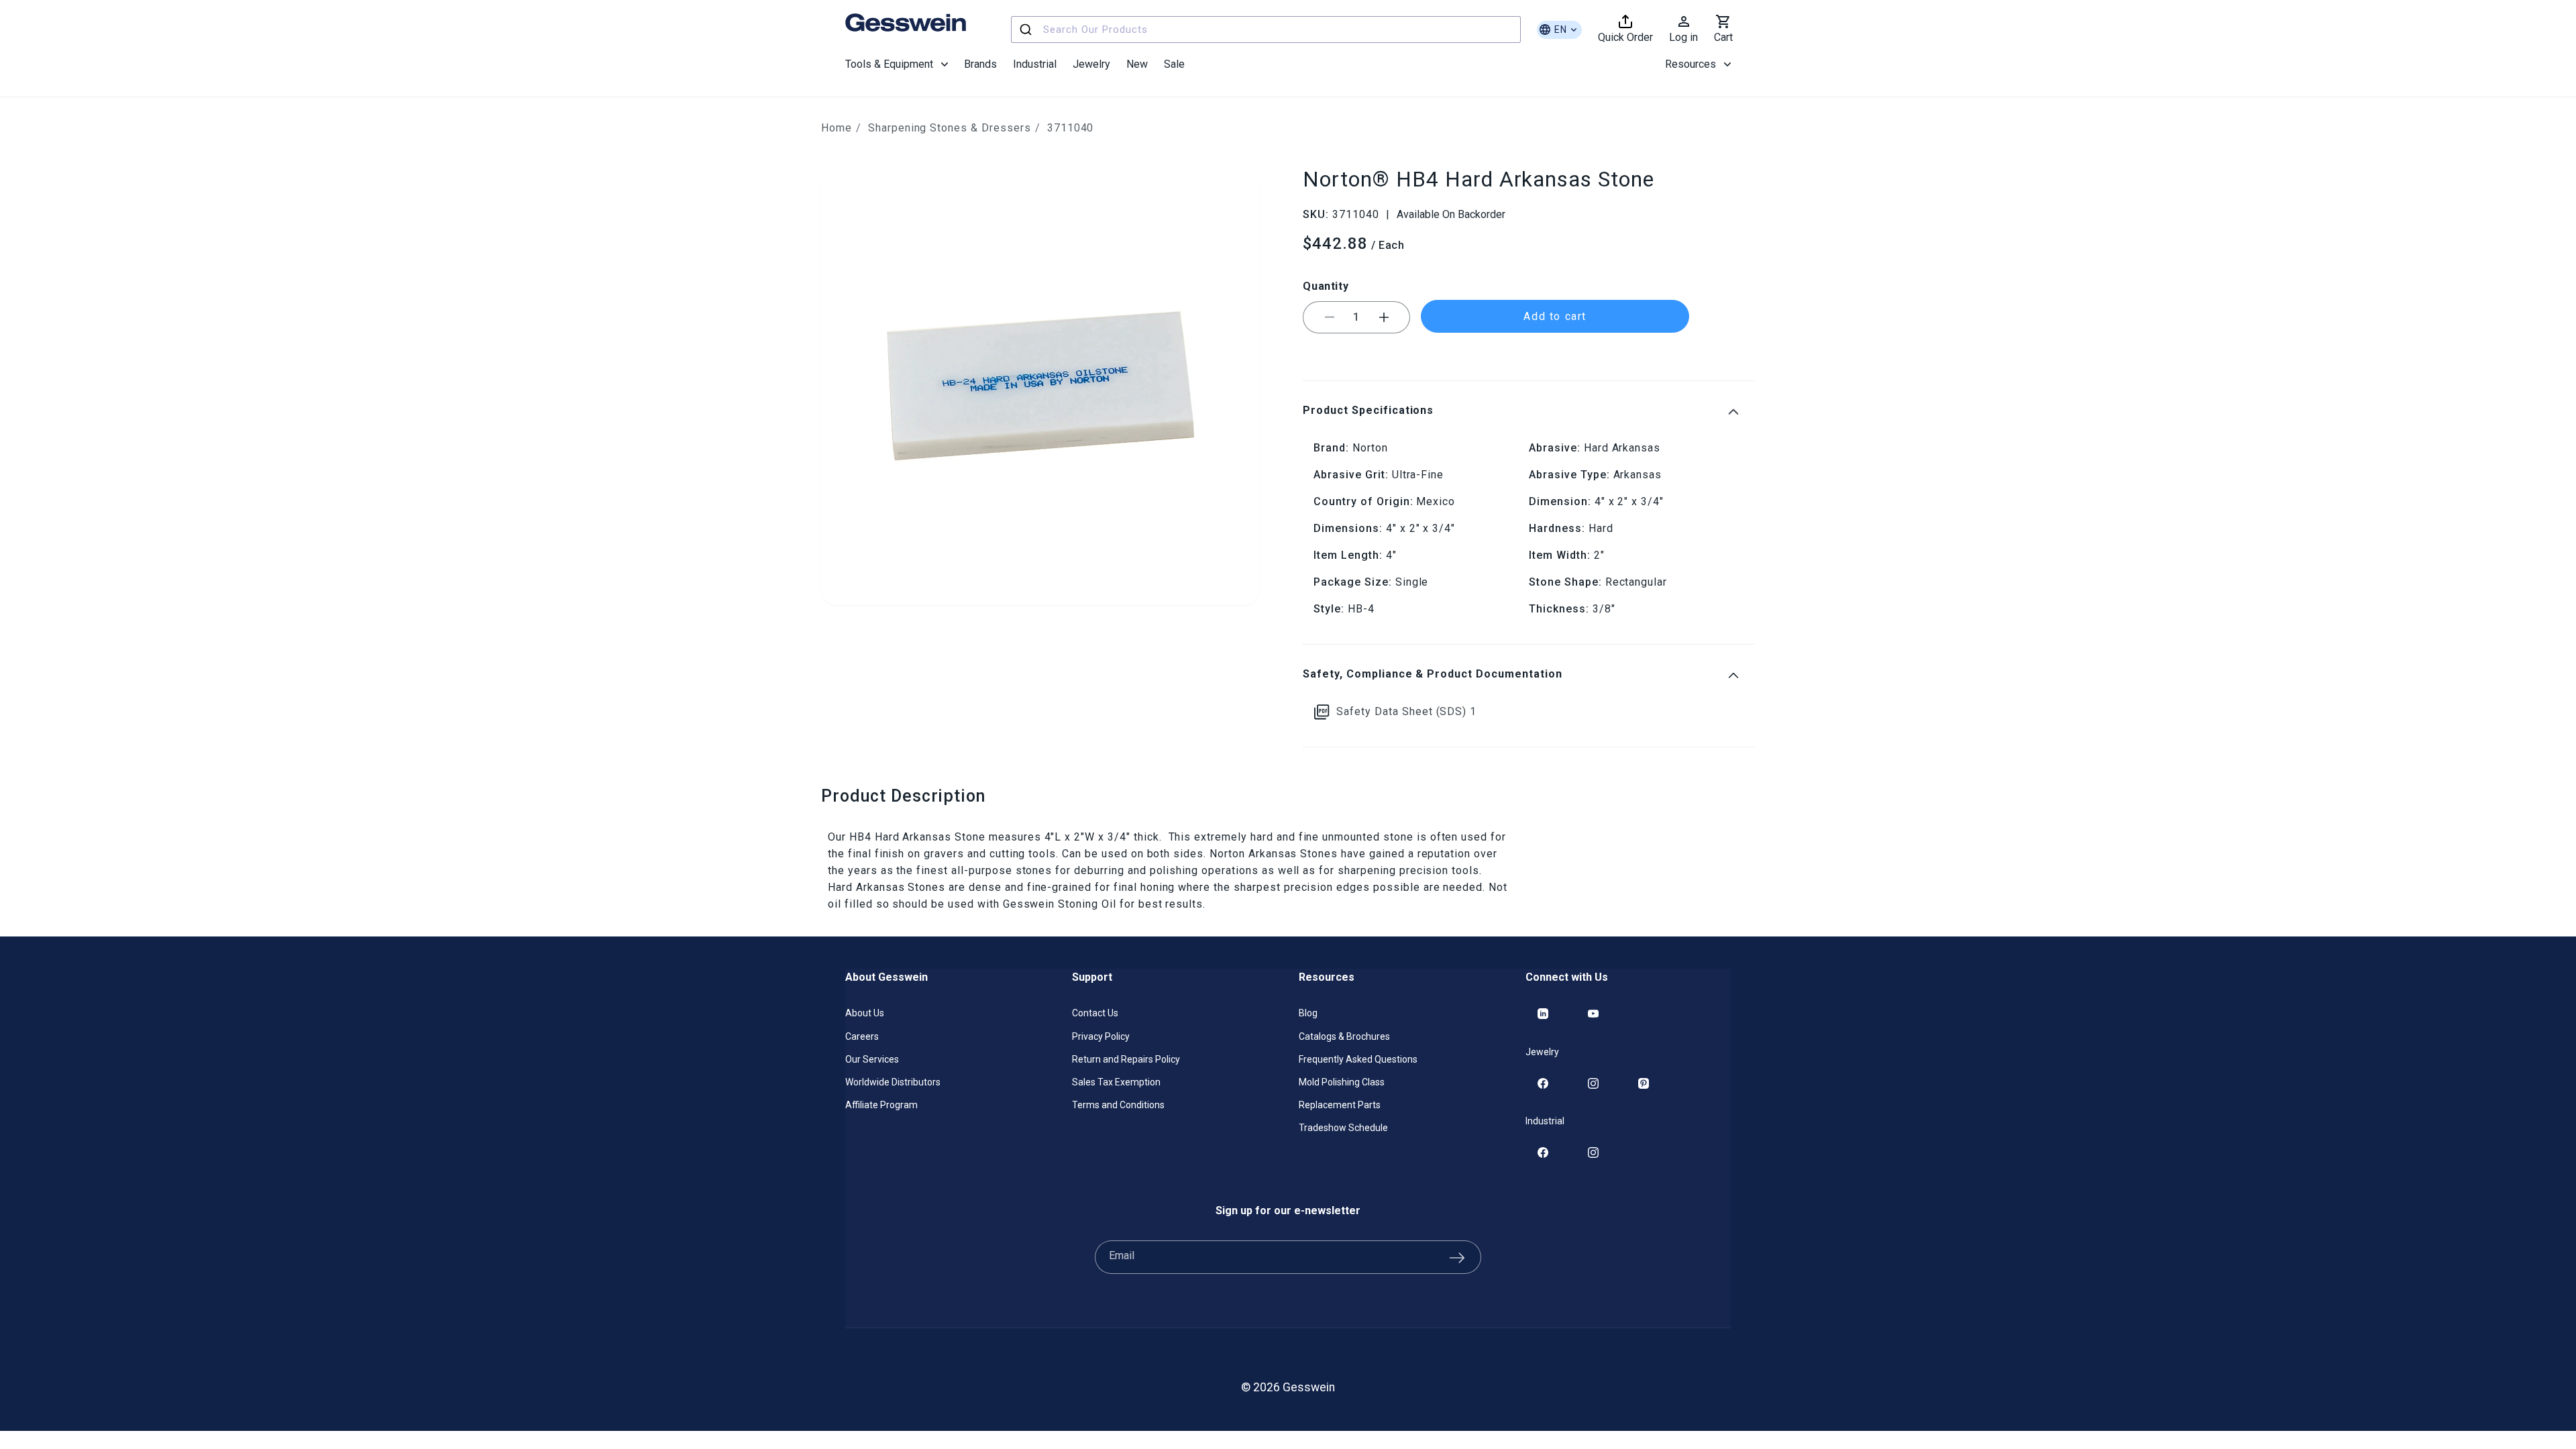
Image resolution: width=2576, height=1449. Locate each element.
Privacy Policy (1101, 1036)
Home (837, 128)
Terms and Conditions (1118, 1105)
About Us (865, 1013)
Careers (862, 1036)
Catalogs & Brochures (1344, 1036)
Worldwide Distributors (893, 1082)
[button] (897, 64)
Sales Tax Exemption (1116, 1082)
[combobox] (1266, 30)
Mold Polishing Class (1342, 1082)
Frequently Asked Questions (1358, 1059)
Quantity (1326, 286)
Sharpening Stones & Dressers (950, 128)
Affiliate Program (881, 1105)
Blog (1308, 1013)
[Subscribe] (1457, 1257)
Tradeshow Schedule (1343, 1128)
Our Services (872, 1059)
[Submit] (1027, 30)
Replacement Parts (1340, 1105)
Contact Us (1095, 1013)
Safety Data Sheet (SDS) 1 (1406, 711)
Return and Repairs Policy (1126, 1059)
